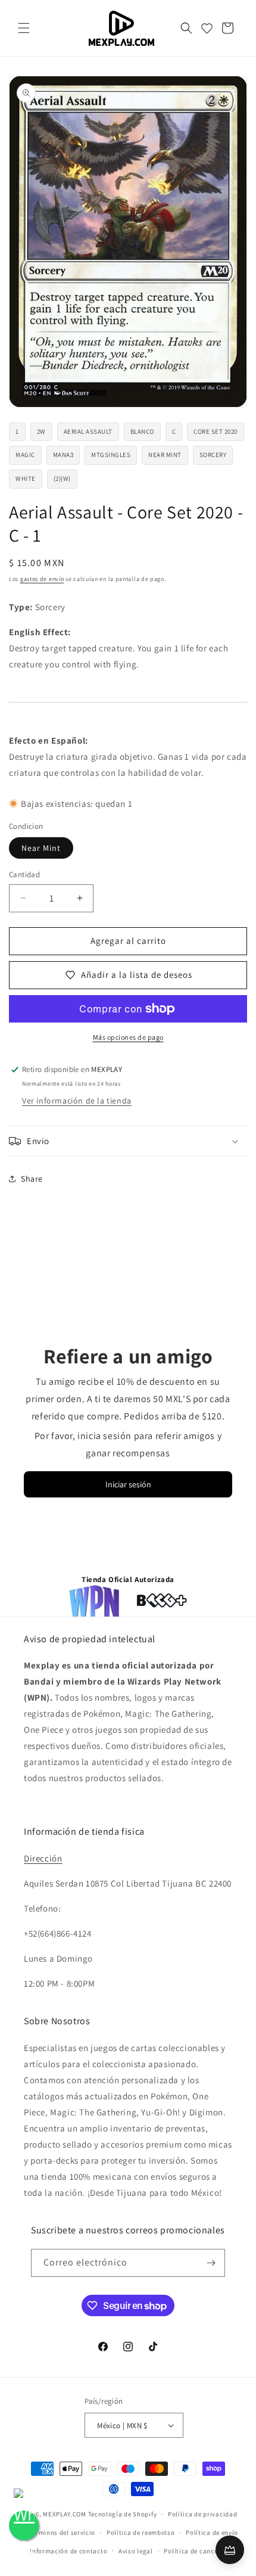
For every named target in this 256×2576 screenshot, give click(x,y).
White (26, 478)
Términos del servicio (62, 2533)
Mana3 (63, 455)
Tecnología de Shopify (123, 2514)
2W (41, 431)
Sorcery (213, 455)
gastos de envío (42, 579)
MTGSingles (111, 455)
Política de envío (212, 2533)
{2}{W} (62, 478)
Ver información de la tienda (77, 1101)
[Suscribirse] (211, 2263)
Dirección (43, 1858)
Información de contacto (68, 2551)
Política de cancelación (200, 2551)
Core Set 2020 (216, 431)
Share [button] (32, 1179)
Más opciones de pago (128, 1037)
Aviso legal (136, 2551)
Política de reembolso (141, 2533)
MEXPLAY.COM (65, 2514)
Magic (25, 455)
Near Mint (165, 455)
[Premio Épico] (230, 2550)
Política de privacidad (202, 2514)
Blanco (142, 431)
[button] (24, 28)
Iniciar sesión (128, 1484)
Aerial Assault (88, 431)
